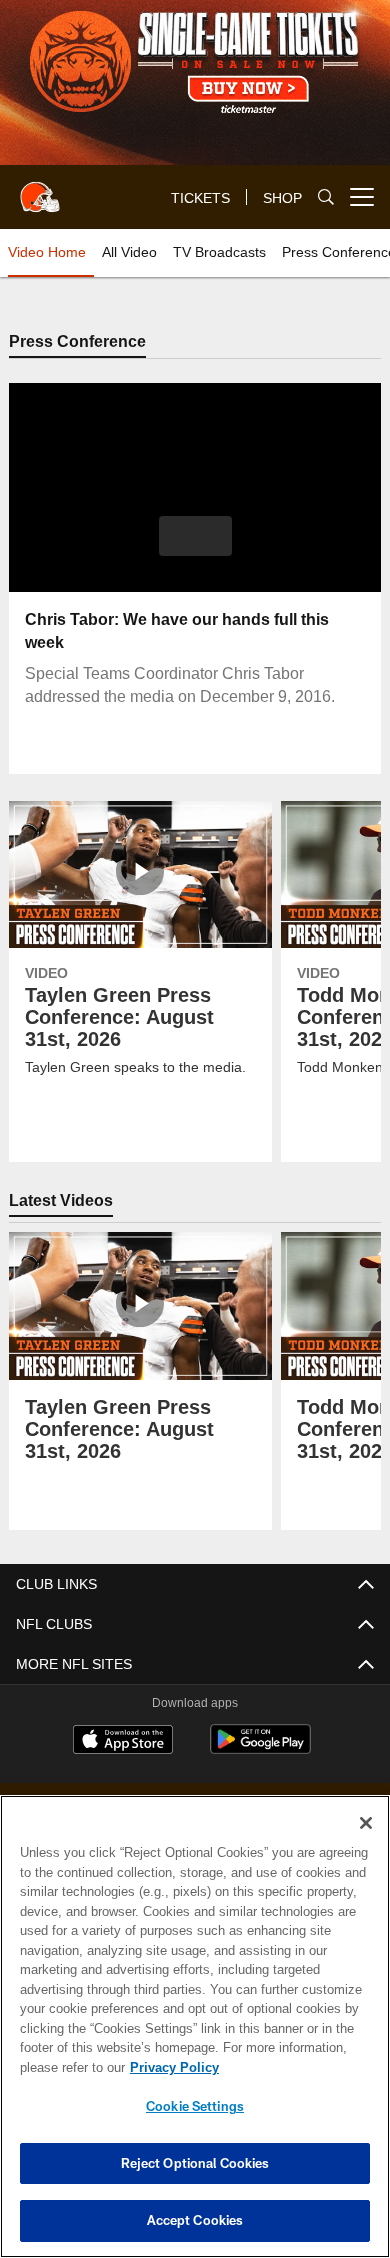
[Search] (326, 197)
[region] (195, 2026)
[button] (195, 537)
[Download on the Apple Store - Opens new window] (123, 1743)
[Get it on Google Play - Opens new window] (260, 1750)
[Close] (366, 1823)
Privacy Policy (170, 2067)
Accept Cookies (195, 2220)
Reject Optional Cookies (195, 2163)
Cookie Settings (195, 2106)
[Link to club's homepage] (40, 189)
